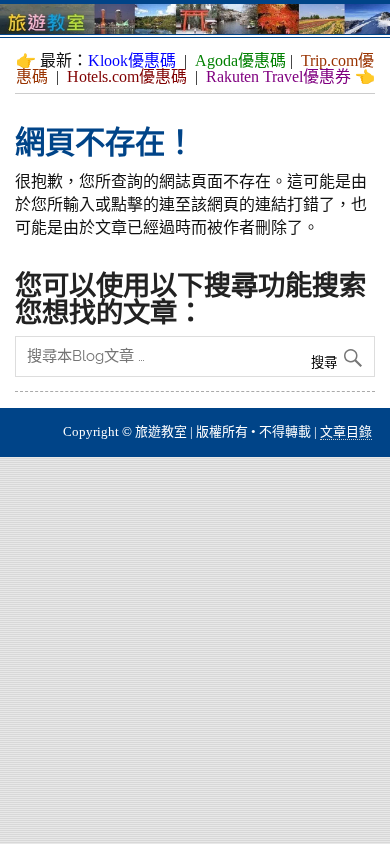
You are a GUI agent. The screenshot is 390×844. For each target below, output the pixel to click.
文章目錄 (346, 431)
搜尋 (326, 362)
